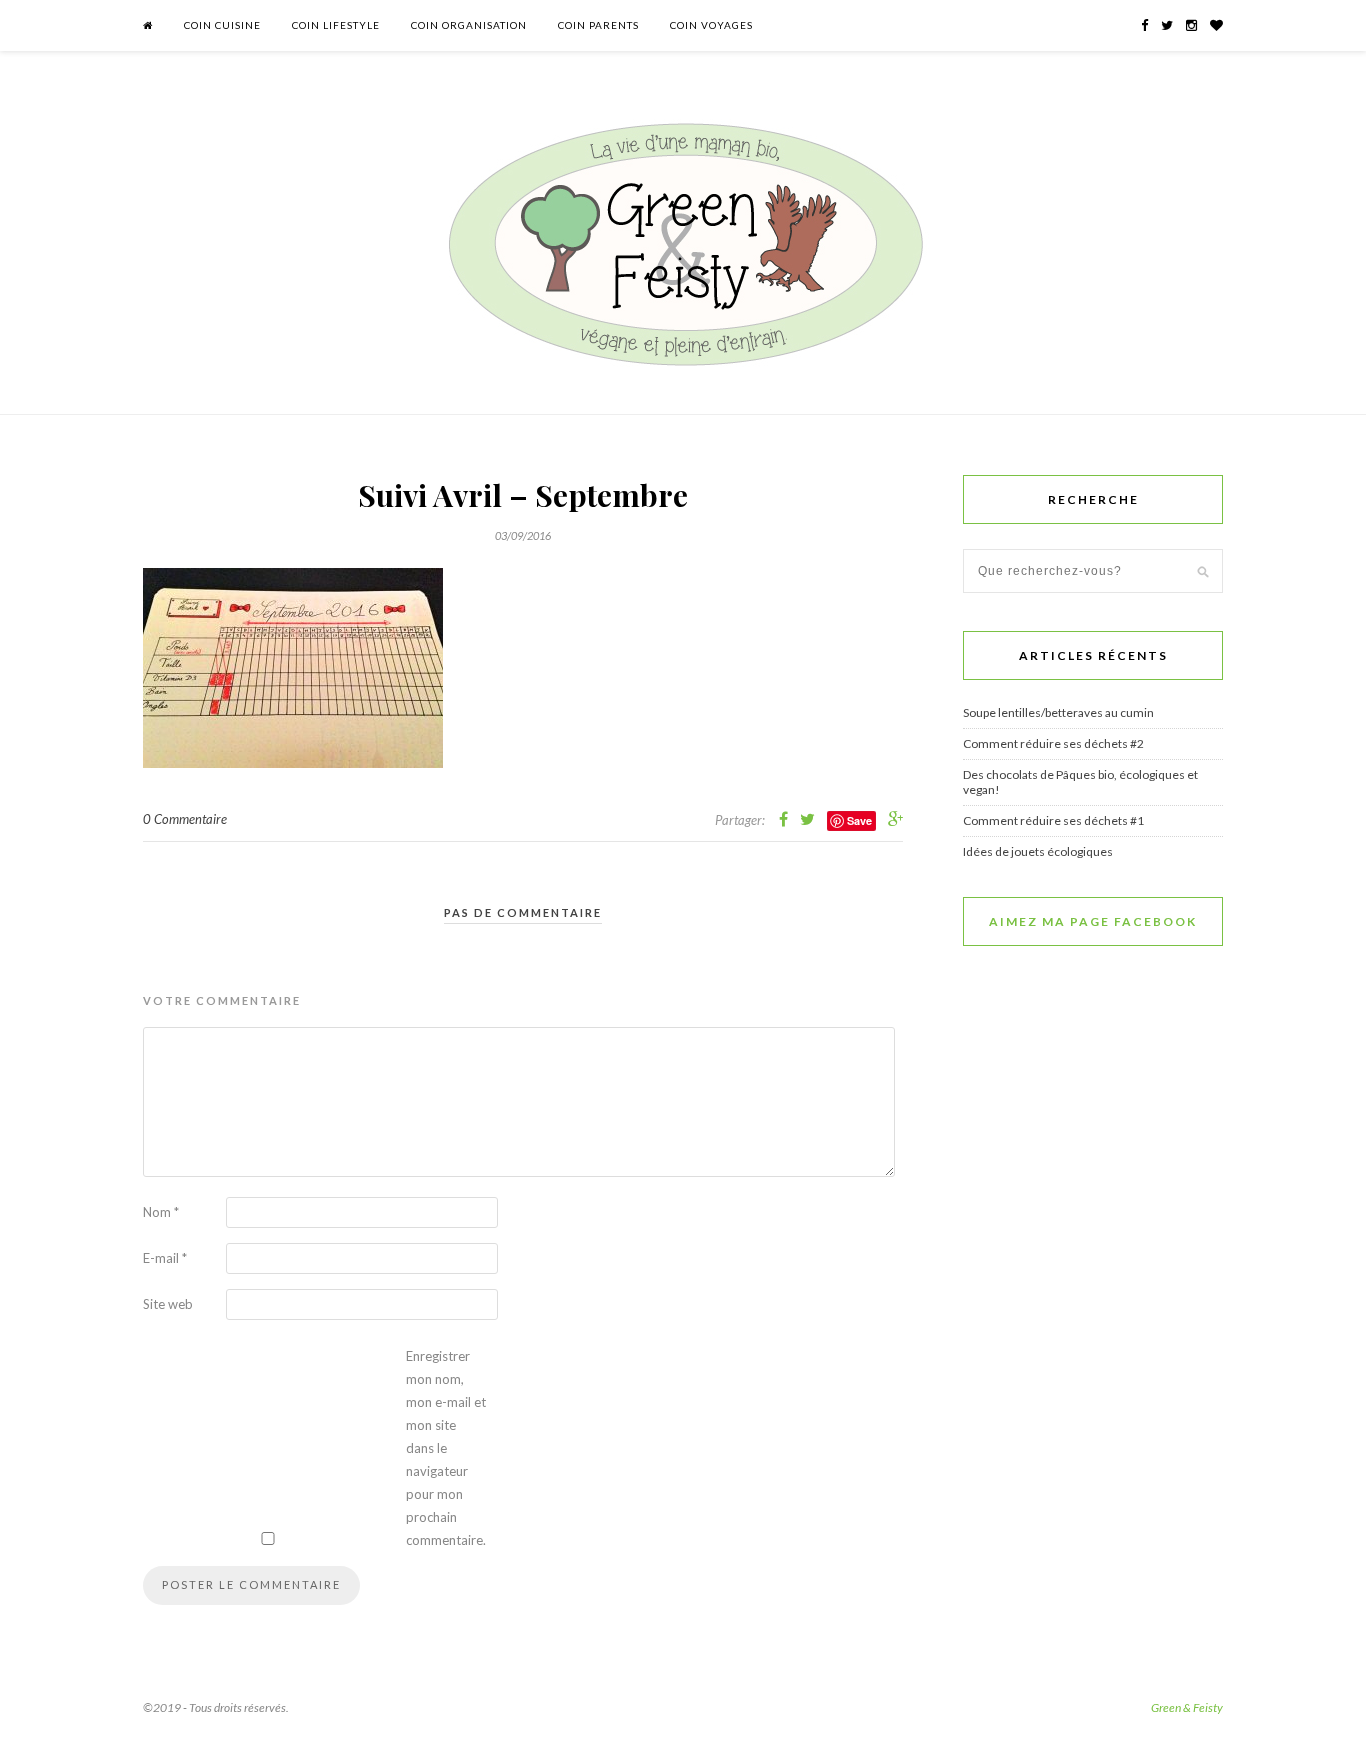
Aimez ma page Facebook (1093, 921)
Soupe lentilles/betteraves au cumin (1058, 712)
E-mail (165, 1258)
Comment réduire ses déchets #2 (1053, 743)
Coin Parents (598, 25)
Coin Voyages (711, 25)
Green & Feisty (1187, 1707)
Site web (168, 1304)
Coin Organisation (469, 25)
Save (859, 820)
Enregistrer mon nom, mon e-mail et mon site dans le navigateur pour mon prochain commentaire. (446, 1448)
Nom (161, 1212)
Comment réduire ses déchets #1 (1053, 820)
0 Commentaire (185, 819)
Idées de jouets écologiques (1038, 851)
